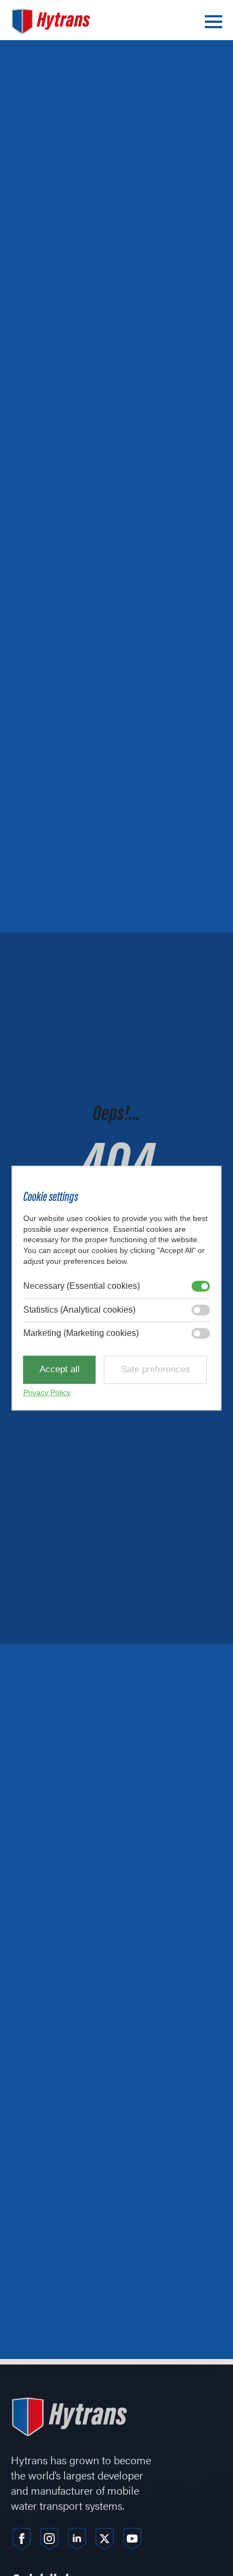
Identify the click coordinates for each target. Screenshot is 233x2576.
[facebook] (22, 2539)
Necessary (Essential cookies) (82, 1286)
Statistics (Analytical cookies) (79, 1310)
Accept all (60, 1370)
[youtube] (132, 2539)
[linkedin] (77, 2539)
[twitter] (105, 2539)
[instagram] (49, 2539)
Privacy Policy (47, 1392)
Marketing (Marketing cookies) (81, 1333)
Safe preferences (156, 1370)
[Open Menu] (213, 22)
